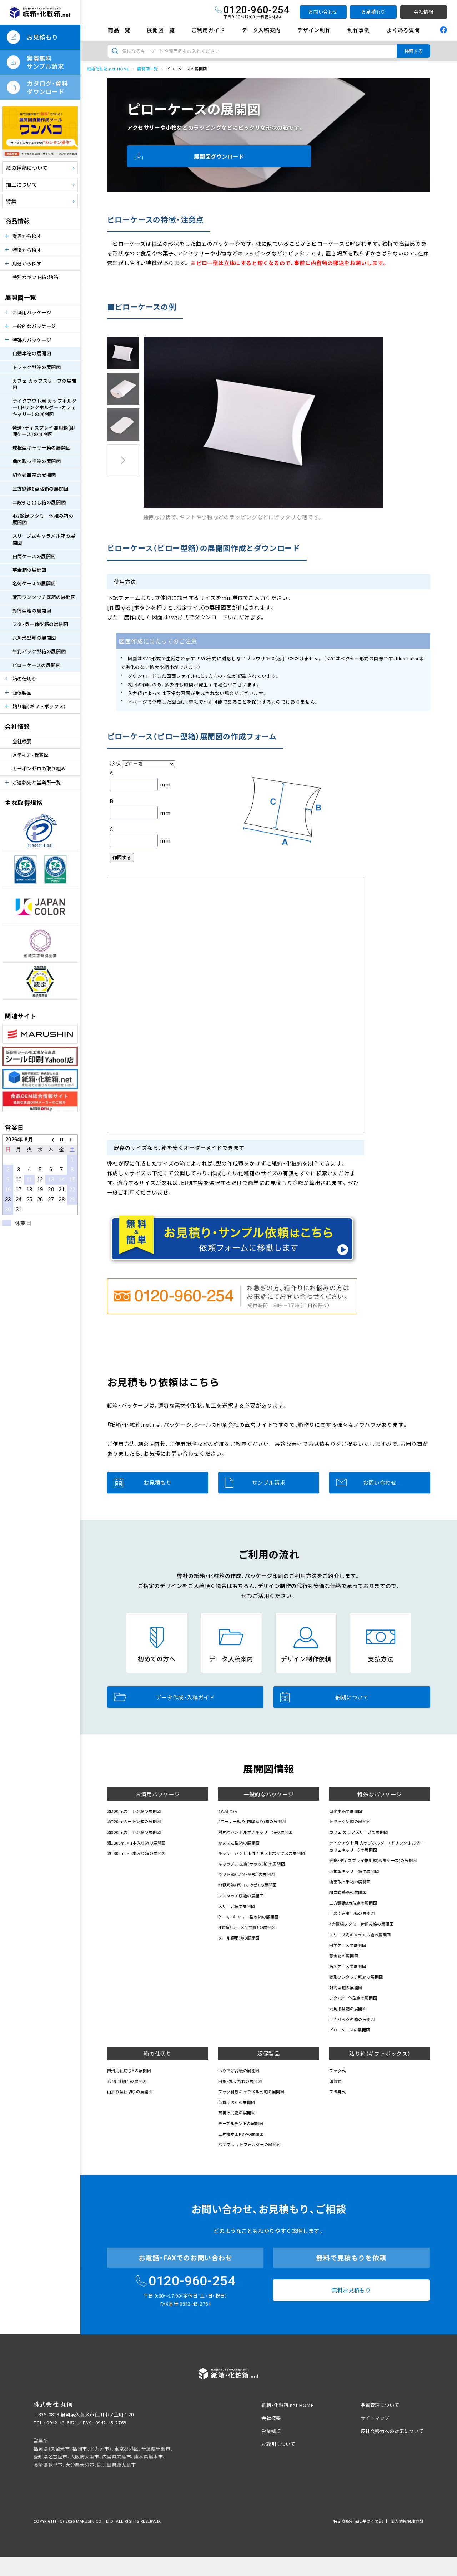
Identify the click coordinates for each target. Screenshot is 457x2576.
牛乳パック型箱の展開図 (39, 651)
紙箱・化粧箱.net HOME (287, 2405)
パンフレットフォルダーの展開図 (249, 2144)
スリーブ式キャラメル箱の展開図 (44, 539)
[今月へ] (62, 1139)
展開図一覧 (161, 30)
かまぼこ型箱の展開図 (239, 1843)
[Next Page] (123, 460)
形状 (115, 763)
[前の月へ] (51, 1139)
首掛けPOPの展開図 (237, 2102)
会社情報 (423, 12)
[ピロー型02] (123, 389)
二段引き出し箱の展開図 (39, 502)
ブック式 (337, 2070)
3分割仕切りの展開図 (127, 2081)
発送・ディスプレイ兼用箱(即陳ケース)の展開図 (44, 431)
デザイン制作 (314, 30)
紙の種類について (27, 168)
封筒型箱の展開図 (32, 611)
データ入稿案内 (261, 30)
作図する (122, 857)
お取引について (278, 2444)
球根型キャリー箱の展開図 (42, 448)
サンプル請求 (269, 1482)
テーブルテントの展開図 (241, 2123)
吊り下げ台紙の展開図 (239, 2070)
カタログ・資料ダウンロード (47, 87)
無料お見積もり (351, 2290)
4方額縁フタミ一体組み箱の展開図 (43, 519)
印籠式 (335, 2081)
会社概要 (22, 741)
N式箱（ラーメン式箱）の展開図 (247, 1927)
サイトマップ (375, 2418)
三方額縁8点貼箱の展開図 (41, 489)
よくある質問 (403, 30)
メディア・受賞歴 (31, 755)
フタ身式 (337, 2091)
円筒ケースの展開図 (34, 556)
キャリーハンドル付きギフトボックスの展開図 (262, 1853)
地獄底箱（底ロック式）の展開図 (247, 1885)
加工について (22, 184)
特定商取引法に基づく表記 (358, 2521)
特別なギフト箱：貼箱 (36, 277)
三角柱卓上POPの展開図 (241, 2134)
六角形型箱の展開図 (34, 638)
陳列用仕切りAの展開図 (129, 2070)
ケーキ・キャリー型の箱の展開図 (248, 1917)
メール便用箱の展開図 (239, 1938)
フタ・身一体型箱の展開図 (41, 624)
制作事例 (358, 30)
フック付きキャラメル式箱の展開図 (251, 2091)
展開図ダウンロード (219, 156)
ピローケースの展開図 (37, 665)
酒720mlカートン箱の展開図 (134, 1821)
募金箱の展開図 (29, 570)
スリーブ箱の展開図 (237, 1906)
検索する (413, 51)
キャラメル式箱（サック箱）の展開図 (252, 1864)
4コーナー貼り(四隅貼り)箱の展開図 (252, 1821)
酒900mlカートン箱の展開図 (134, 1832)
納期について (352, 1697)
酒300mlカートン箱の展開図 (134, 1811)
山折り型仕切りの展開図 (130, 2091)
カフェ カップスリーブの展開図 (44, 384)
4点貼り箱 (228, 1811)
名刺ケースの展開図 (34, 583)
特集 (11, 201)
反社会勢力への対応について (392, 2431)
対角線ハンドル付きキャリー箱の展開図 (255, 1832)
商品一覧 (119, 30)
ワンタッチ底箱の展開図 (241, 1896)
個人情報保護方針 (407, 2521)
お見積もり (373, 12)
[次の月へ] (72, 1139)
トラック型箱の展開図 (37, 367)
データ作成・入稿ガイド (185, 1697)
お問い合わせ (323, 12)
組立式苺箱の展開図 (34, 475)
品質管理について (380, 2405)
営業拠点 (271, 2431)
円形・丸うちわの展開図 (240, 2081)
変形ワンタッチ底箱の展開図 (44, 597)
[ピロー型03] (123, 425)
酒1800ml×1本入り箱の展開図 (136, 1843)
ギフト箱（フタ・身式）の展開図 (247, 1874)
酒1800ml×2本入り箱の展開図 (136, 1853)
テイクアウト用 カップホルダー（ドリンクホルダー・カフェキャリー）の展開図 (45, 407)
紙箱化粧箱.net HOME (108, 69)
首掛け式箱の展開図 (237, 2113)
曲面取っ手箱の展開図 (37, 461)
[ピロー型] (123, 353)
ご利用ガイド (208, 30)
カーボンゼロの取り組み (39, 768)
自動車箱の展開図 (32, 353)
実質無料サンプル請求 (46, 62)
